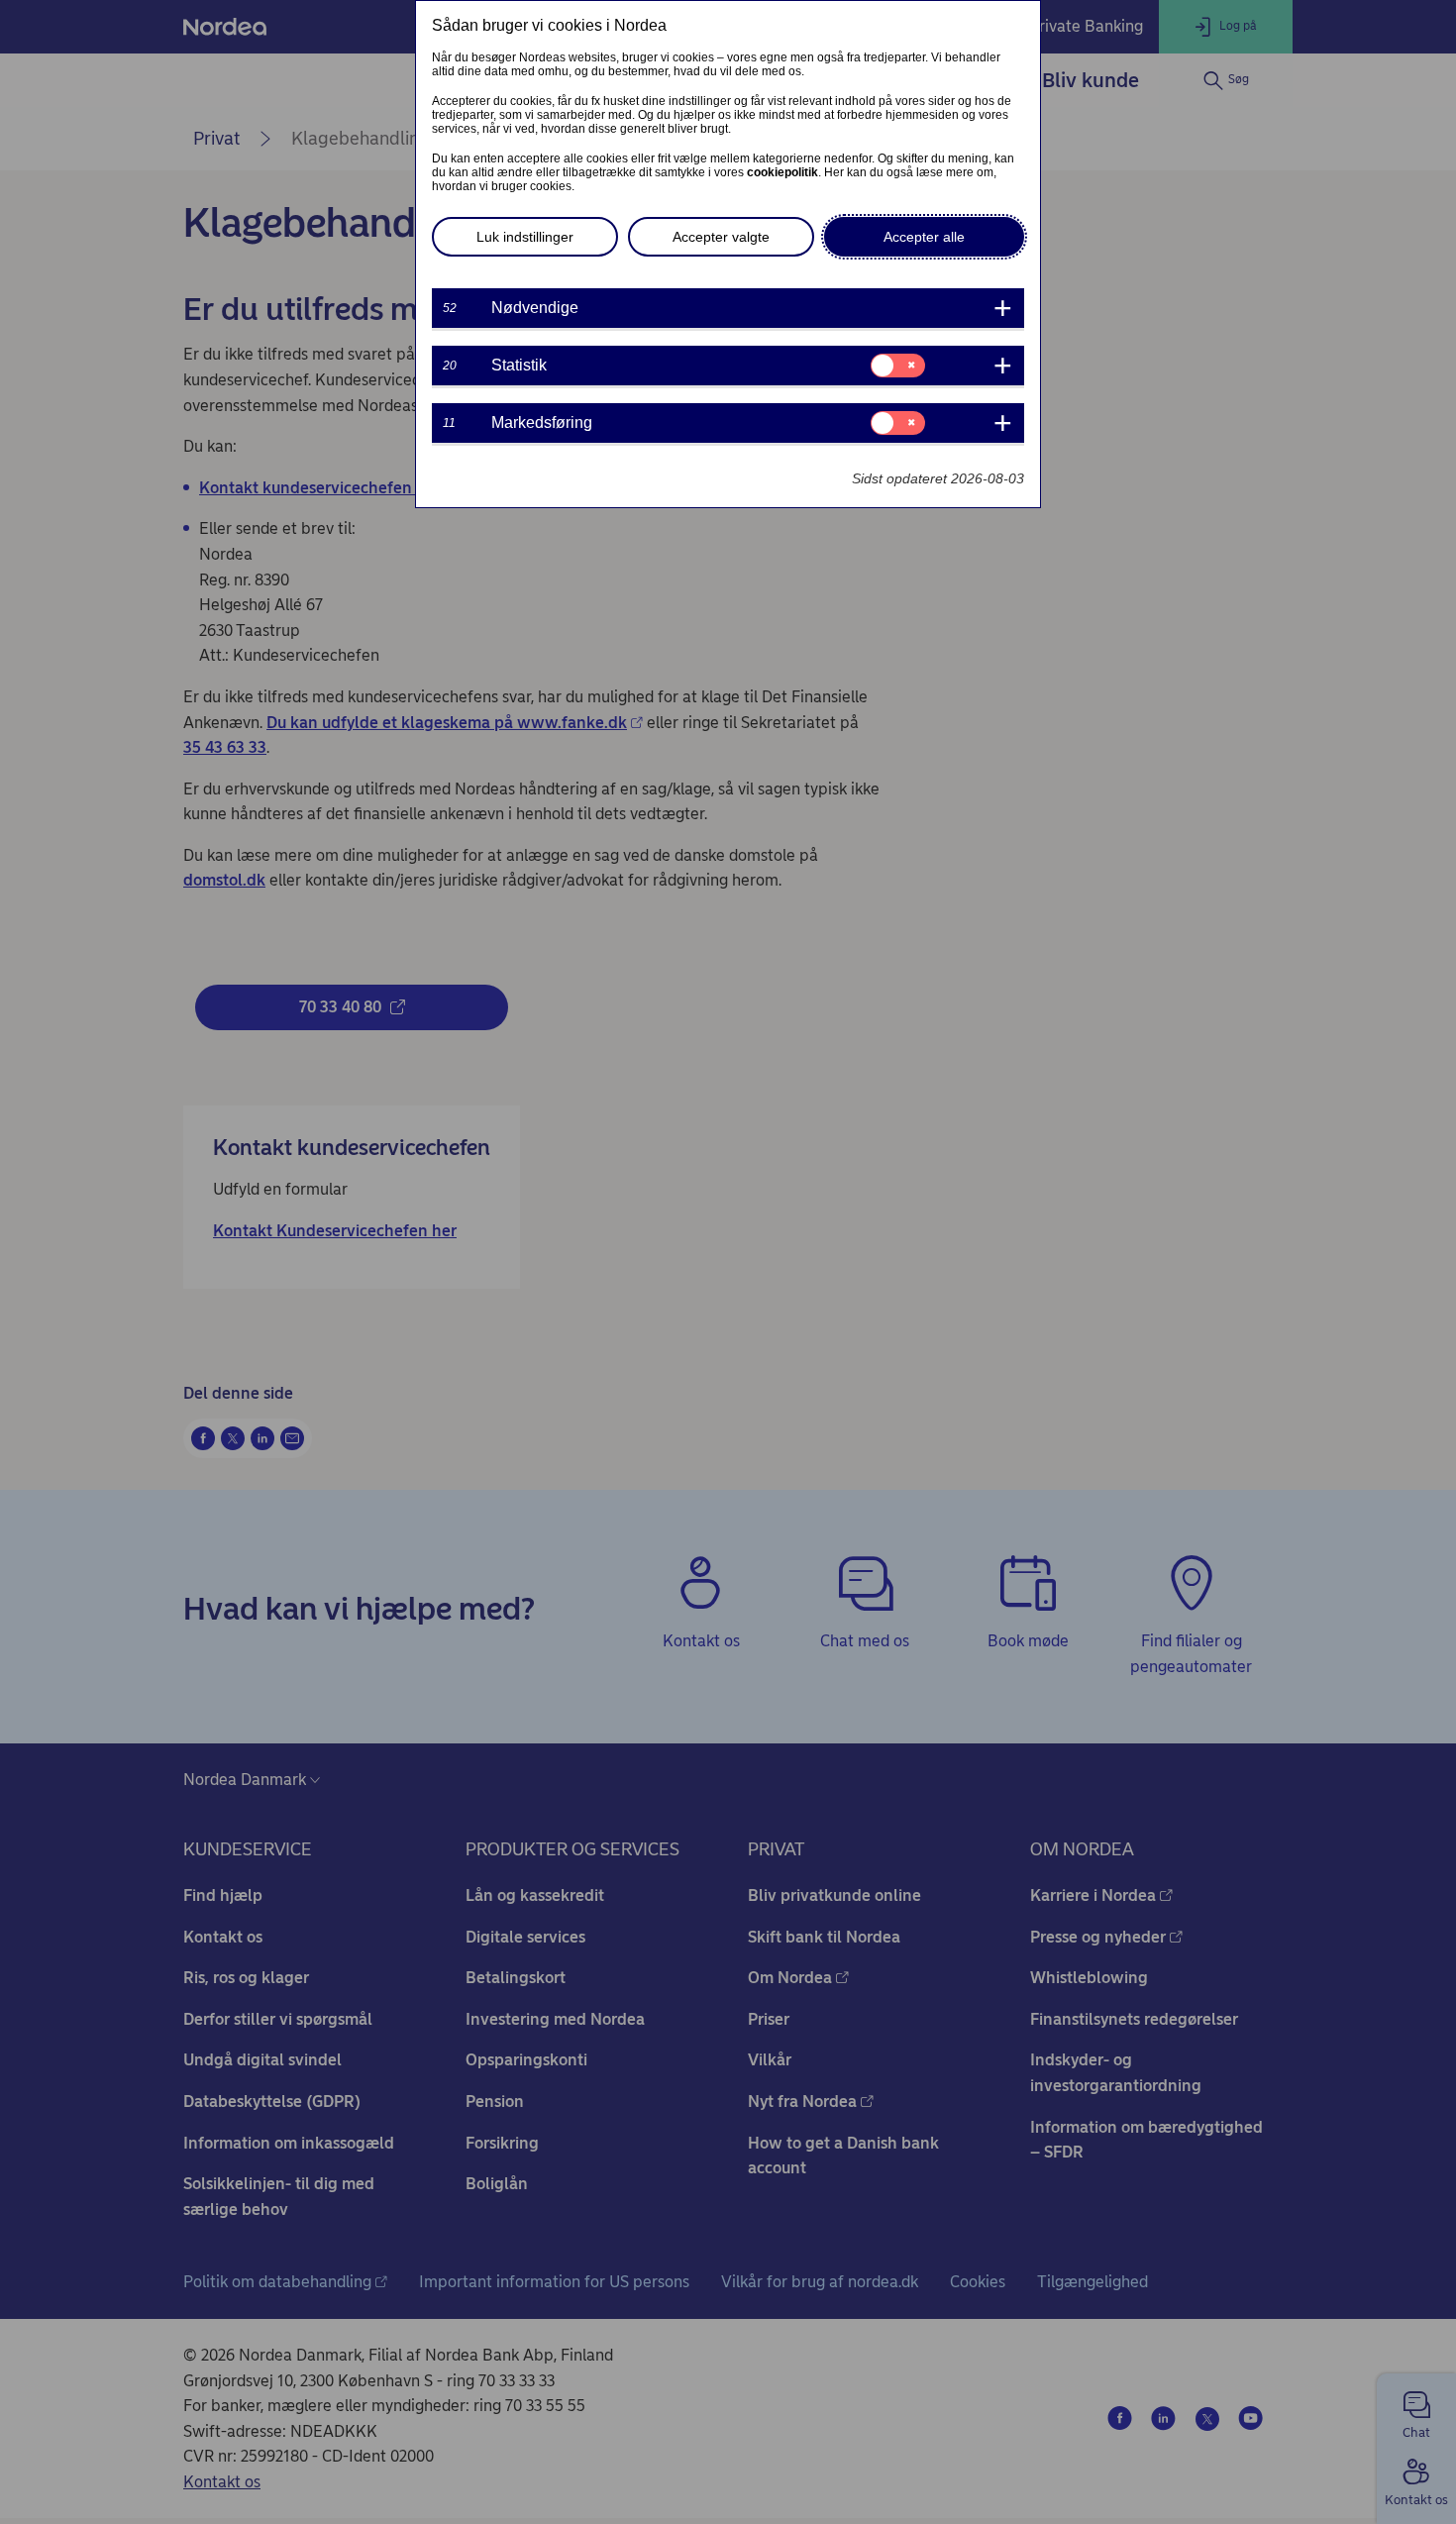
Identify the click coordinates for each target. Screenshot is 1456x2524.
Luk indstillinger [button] (525, 237)
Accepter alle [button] (924, 237)
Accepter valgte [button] (721, 237)
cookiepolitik (782, 172)
